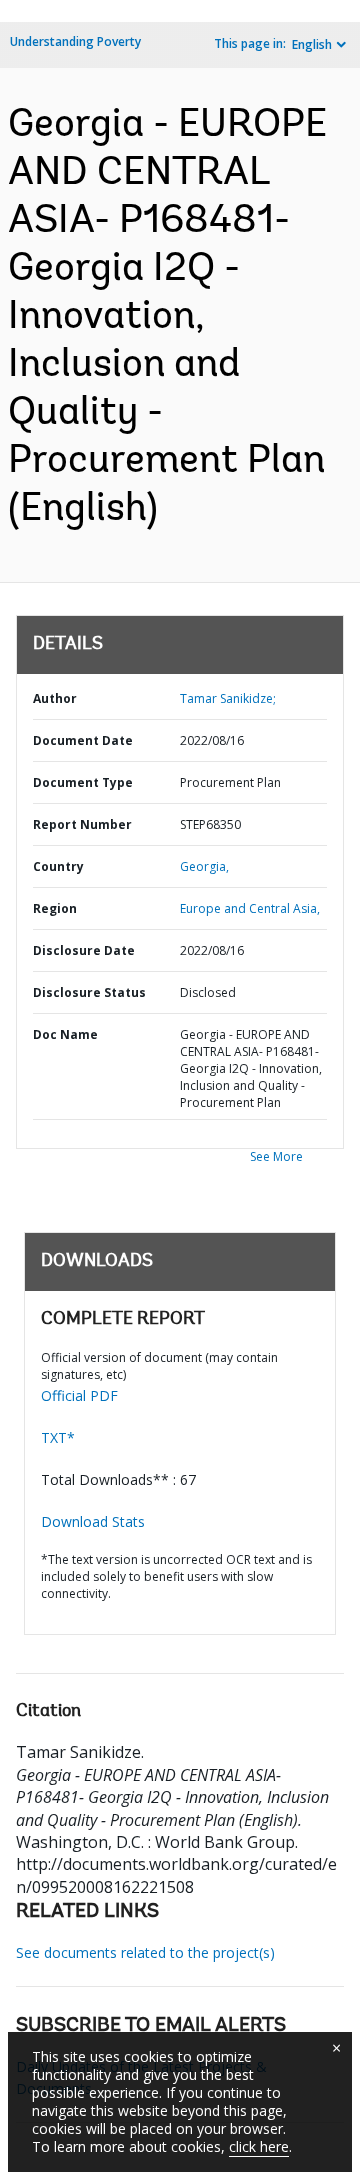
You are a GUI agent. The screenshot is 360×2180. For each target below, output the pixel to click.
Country (58, 866)
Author (55, 698)
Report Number (82, 824)
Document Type (83, 782)
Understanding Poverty (75, 41)
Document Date (83, 740)
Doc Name (65, 1034)
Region (55, 908)
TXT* (58, 1437)
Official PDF (79, 1395)
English (312, 44)
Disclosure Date (84, 950)
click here (259, 2146)
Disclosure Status (89, 992)
